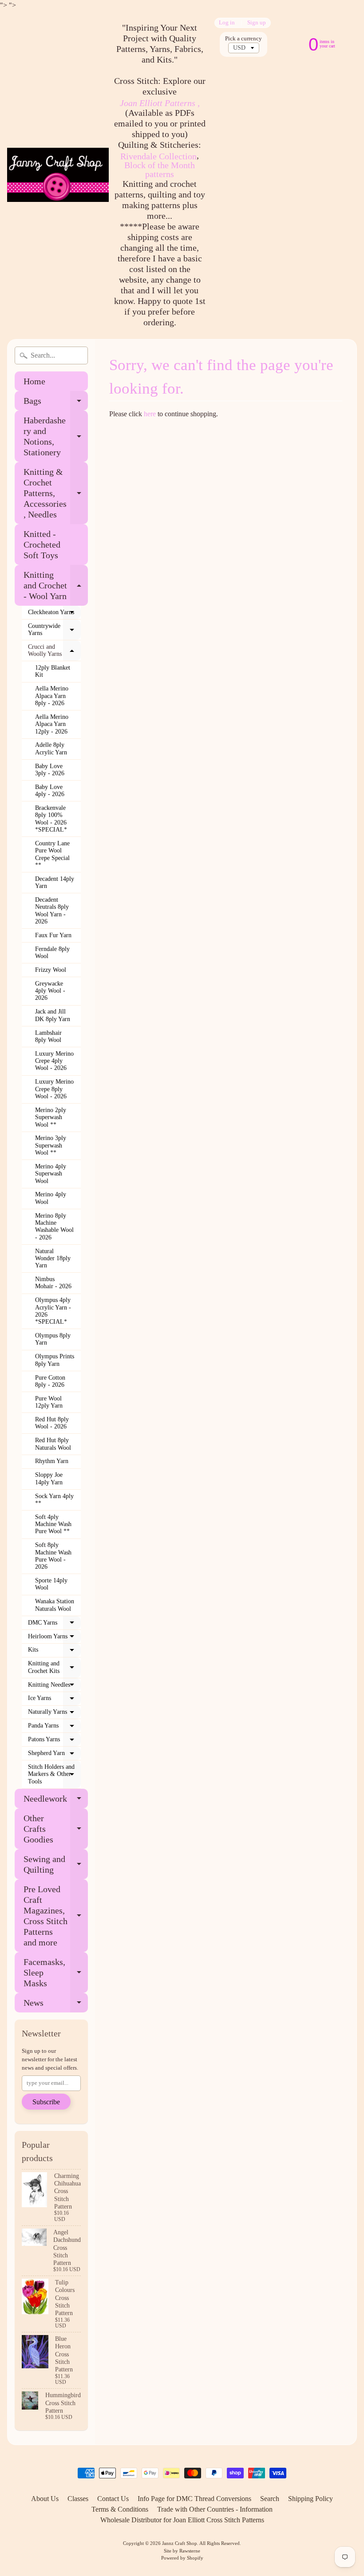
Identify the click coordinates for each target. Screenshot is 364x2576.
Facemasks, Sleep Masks (56, 1972)
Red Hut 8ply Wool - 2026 (52, 1423)
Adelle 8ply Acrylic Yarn (51, 748)
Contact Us (113, 2499)
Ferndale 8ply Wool (52, 953)
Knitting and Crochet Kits (54, 1667)
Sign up (257, 23)
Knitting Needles (54, 1687)
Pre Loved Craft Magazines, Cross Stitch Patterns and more (56, 1916)
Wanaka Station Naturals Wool (55, 1605)
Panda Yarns (54, 1728)
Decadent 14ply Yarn (55, 882)
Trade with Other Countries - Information (215, 2509)
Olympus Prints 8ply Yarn (55, 1360)
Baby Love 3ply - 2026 (50, 770)
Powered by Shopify (182, 2558)
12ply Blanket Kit (53, 671)
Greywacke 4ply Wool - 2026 (50, 991)
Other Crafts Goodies (56, 1829)
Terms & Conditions (120, 2509)
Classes (78, 2499)
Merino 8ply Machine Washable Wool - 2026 (54, 1227)
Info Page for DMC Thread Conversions (194, 2499)
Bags (56, 403)
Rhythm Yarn (52, 1461)
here (150, 414)
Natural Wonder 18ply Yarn (53, 1258)
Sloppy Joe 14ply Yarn (49, 1478)
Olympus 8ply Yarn (53, 1339)
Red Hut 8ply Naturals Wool (53, 1444)
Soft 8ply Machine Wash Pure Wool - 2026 (53, 1556)
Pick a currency (243, 39)
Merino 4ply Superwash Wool (51, 1174)
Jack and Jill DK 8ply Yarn (53, 1015)
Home (34, 381)
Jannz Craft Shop (180, 2543)
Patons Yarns (54, 1741)
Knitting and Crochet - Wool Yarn (56, 585)
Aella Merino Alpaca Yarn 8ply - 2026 (52, 696)
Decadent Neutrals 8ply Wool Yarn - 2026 (52, 911)
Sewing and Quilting (56, 1865)
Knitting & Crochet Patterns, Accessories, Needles (56, 493)
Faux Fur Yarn (53, 935)
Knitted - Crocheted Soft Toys (42, 544)
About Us (45, 2499)
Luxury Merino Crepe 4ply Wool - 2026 (54, 1061)
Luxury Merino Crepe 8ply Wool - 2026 (54, 1089)
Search (270, 2499)
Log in (227, 23)
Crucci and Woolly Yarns (54, 651)
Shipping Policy (311, 2499)
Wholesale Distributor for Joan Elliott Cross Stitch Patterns (182, 2520)
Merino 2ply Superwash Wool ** (51, 1117)
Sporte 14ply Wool (51, 1584)
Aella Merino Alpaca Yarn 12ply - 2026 (52, 724)
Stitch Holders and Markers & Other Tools (54, 1774)
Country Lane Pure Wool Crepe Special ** (52, 854)
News (56, 2005)
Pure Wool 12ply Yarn (49, 1402)
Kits (54, 1652)
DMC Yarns (54, 1625)
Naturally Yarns (54, 1714)
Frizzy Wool (51, 970)
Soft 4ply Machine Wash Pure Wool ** (53, 1524)
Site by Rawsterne (182, 2551)
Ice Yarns (54, 1700)
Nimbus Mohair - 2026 (53, 1283)
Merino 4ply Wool (51, 1198)
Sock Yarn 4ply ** (54, 1500)
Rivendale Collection (158, 156)
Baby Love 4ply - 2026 (50, 791)
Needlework (56, 1801)
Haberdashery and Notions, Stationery (56, 436)
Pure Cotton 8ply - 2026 (50, 1381)
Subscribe (46, 2102)
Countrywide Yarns (54, 630)
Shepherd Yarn (54, 1755)
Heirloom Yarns (54, 1638)
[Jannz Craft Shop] (58, 175)
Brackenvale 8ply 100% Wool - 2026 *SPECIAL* (51, 819)
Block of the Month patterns (160, 170)
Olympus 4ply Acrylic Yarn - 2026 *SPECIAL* (53, 1311)
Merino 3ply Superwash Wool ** (51, 1145)
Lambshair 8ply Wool (48, 1036)
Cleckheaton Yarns (54, 614)
